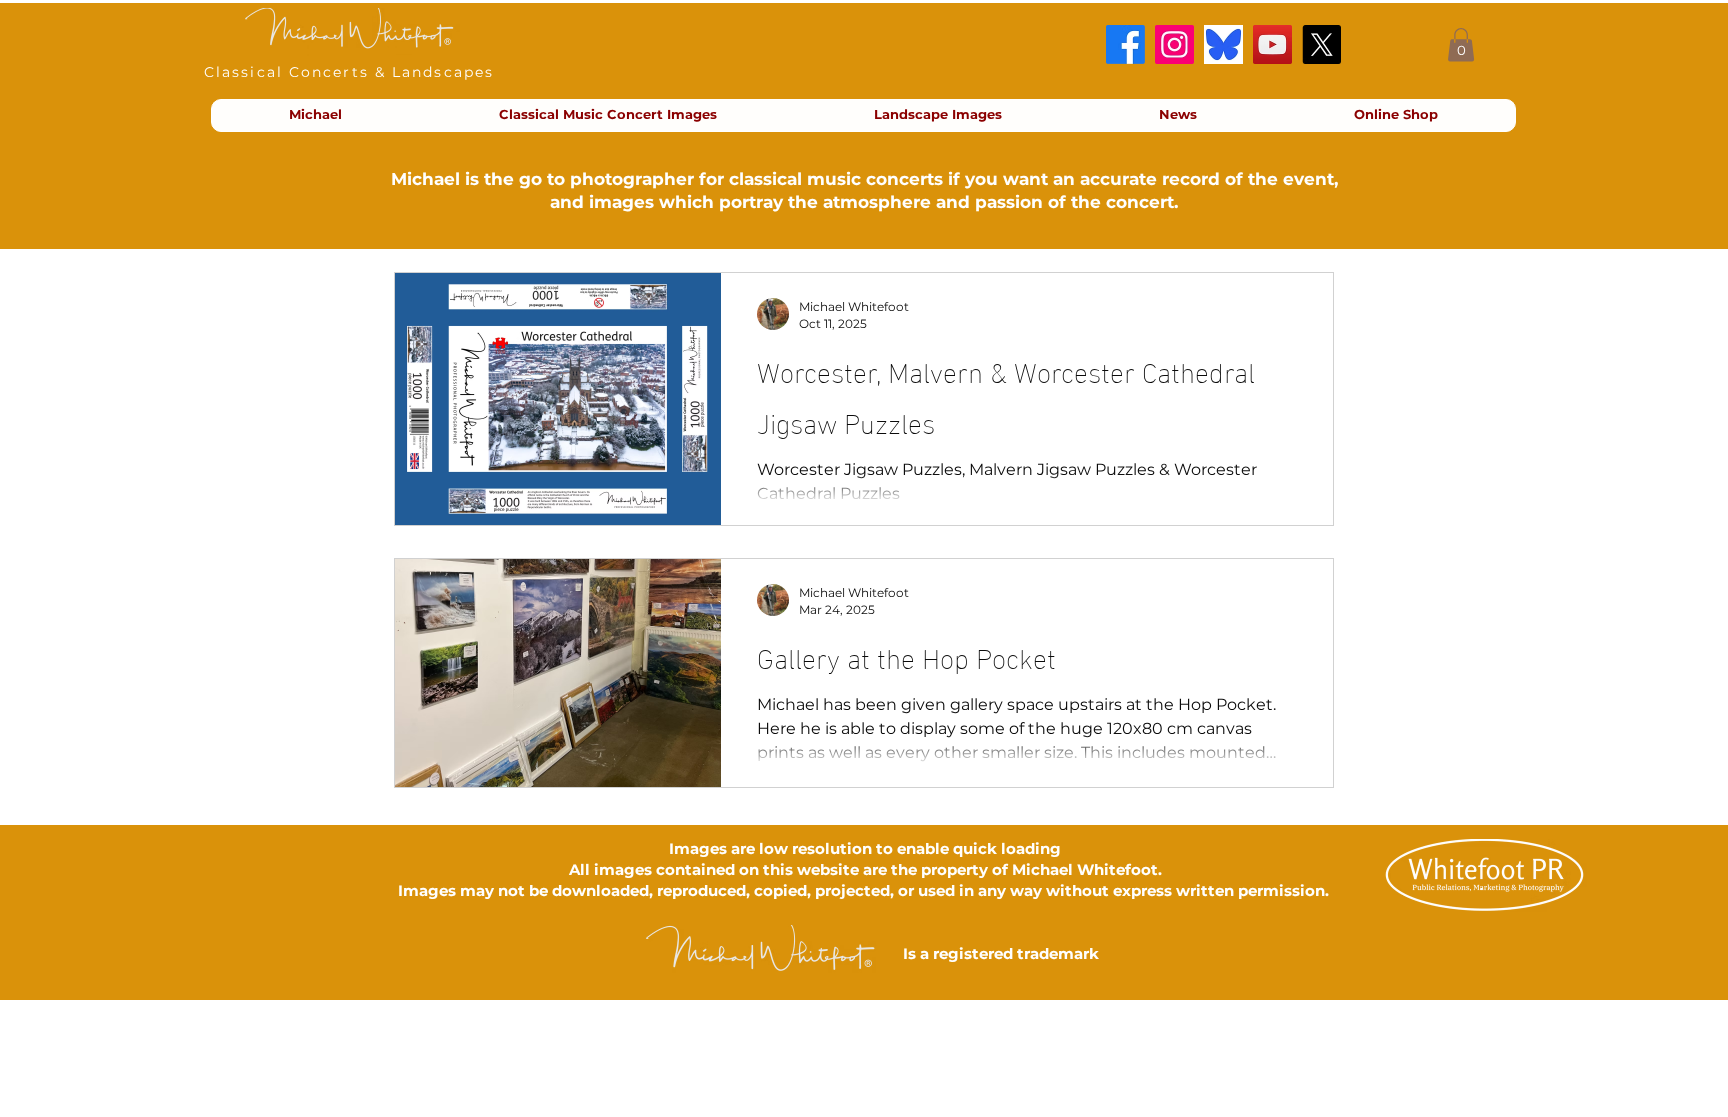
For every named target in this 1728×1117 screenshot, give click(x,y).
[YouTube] (1272, 44)
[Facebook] (1125, 44)
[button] (1461, 44)
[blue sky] (1223, 44)
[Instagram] (1174, 44)
